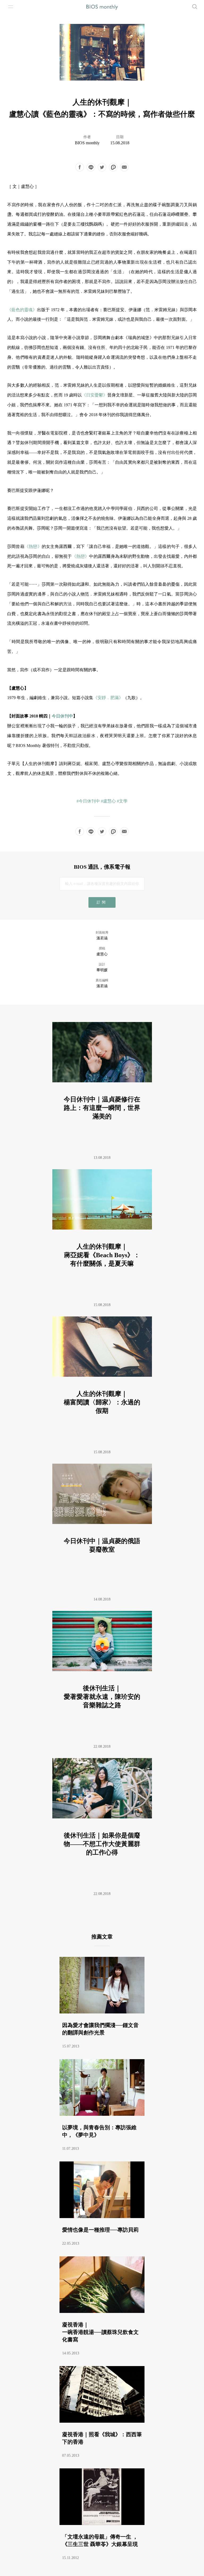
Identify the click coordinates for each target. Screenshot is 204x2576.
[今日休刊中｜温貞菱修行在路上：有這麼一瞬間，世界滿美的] (102, 1089)
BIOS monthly (87, 143)
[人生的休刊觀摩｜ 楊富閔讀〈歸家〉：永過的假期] (102, 1383)
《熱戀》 (33, 546)
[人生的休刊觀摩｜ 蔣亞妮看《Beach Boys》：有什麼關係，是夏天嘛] (102, 1236)
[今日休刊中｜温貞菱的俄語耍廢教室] (102, 1530)
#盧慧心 (108, 801)
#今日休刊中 (88, 801)
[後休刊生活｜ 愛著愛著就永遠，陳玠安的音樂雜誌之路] (102, 1677)
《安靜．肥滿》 (108, 698)
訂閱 (102, 902)
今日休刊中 (62, 716)
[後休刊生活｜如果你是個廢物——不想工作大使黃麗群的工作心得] (102, 1825)
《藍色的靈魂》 (22, 310)
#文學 (122, 801)
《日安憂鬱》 (95, 395)
